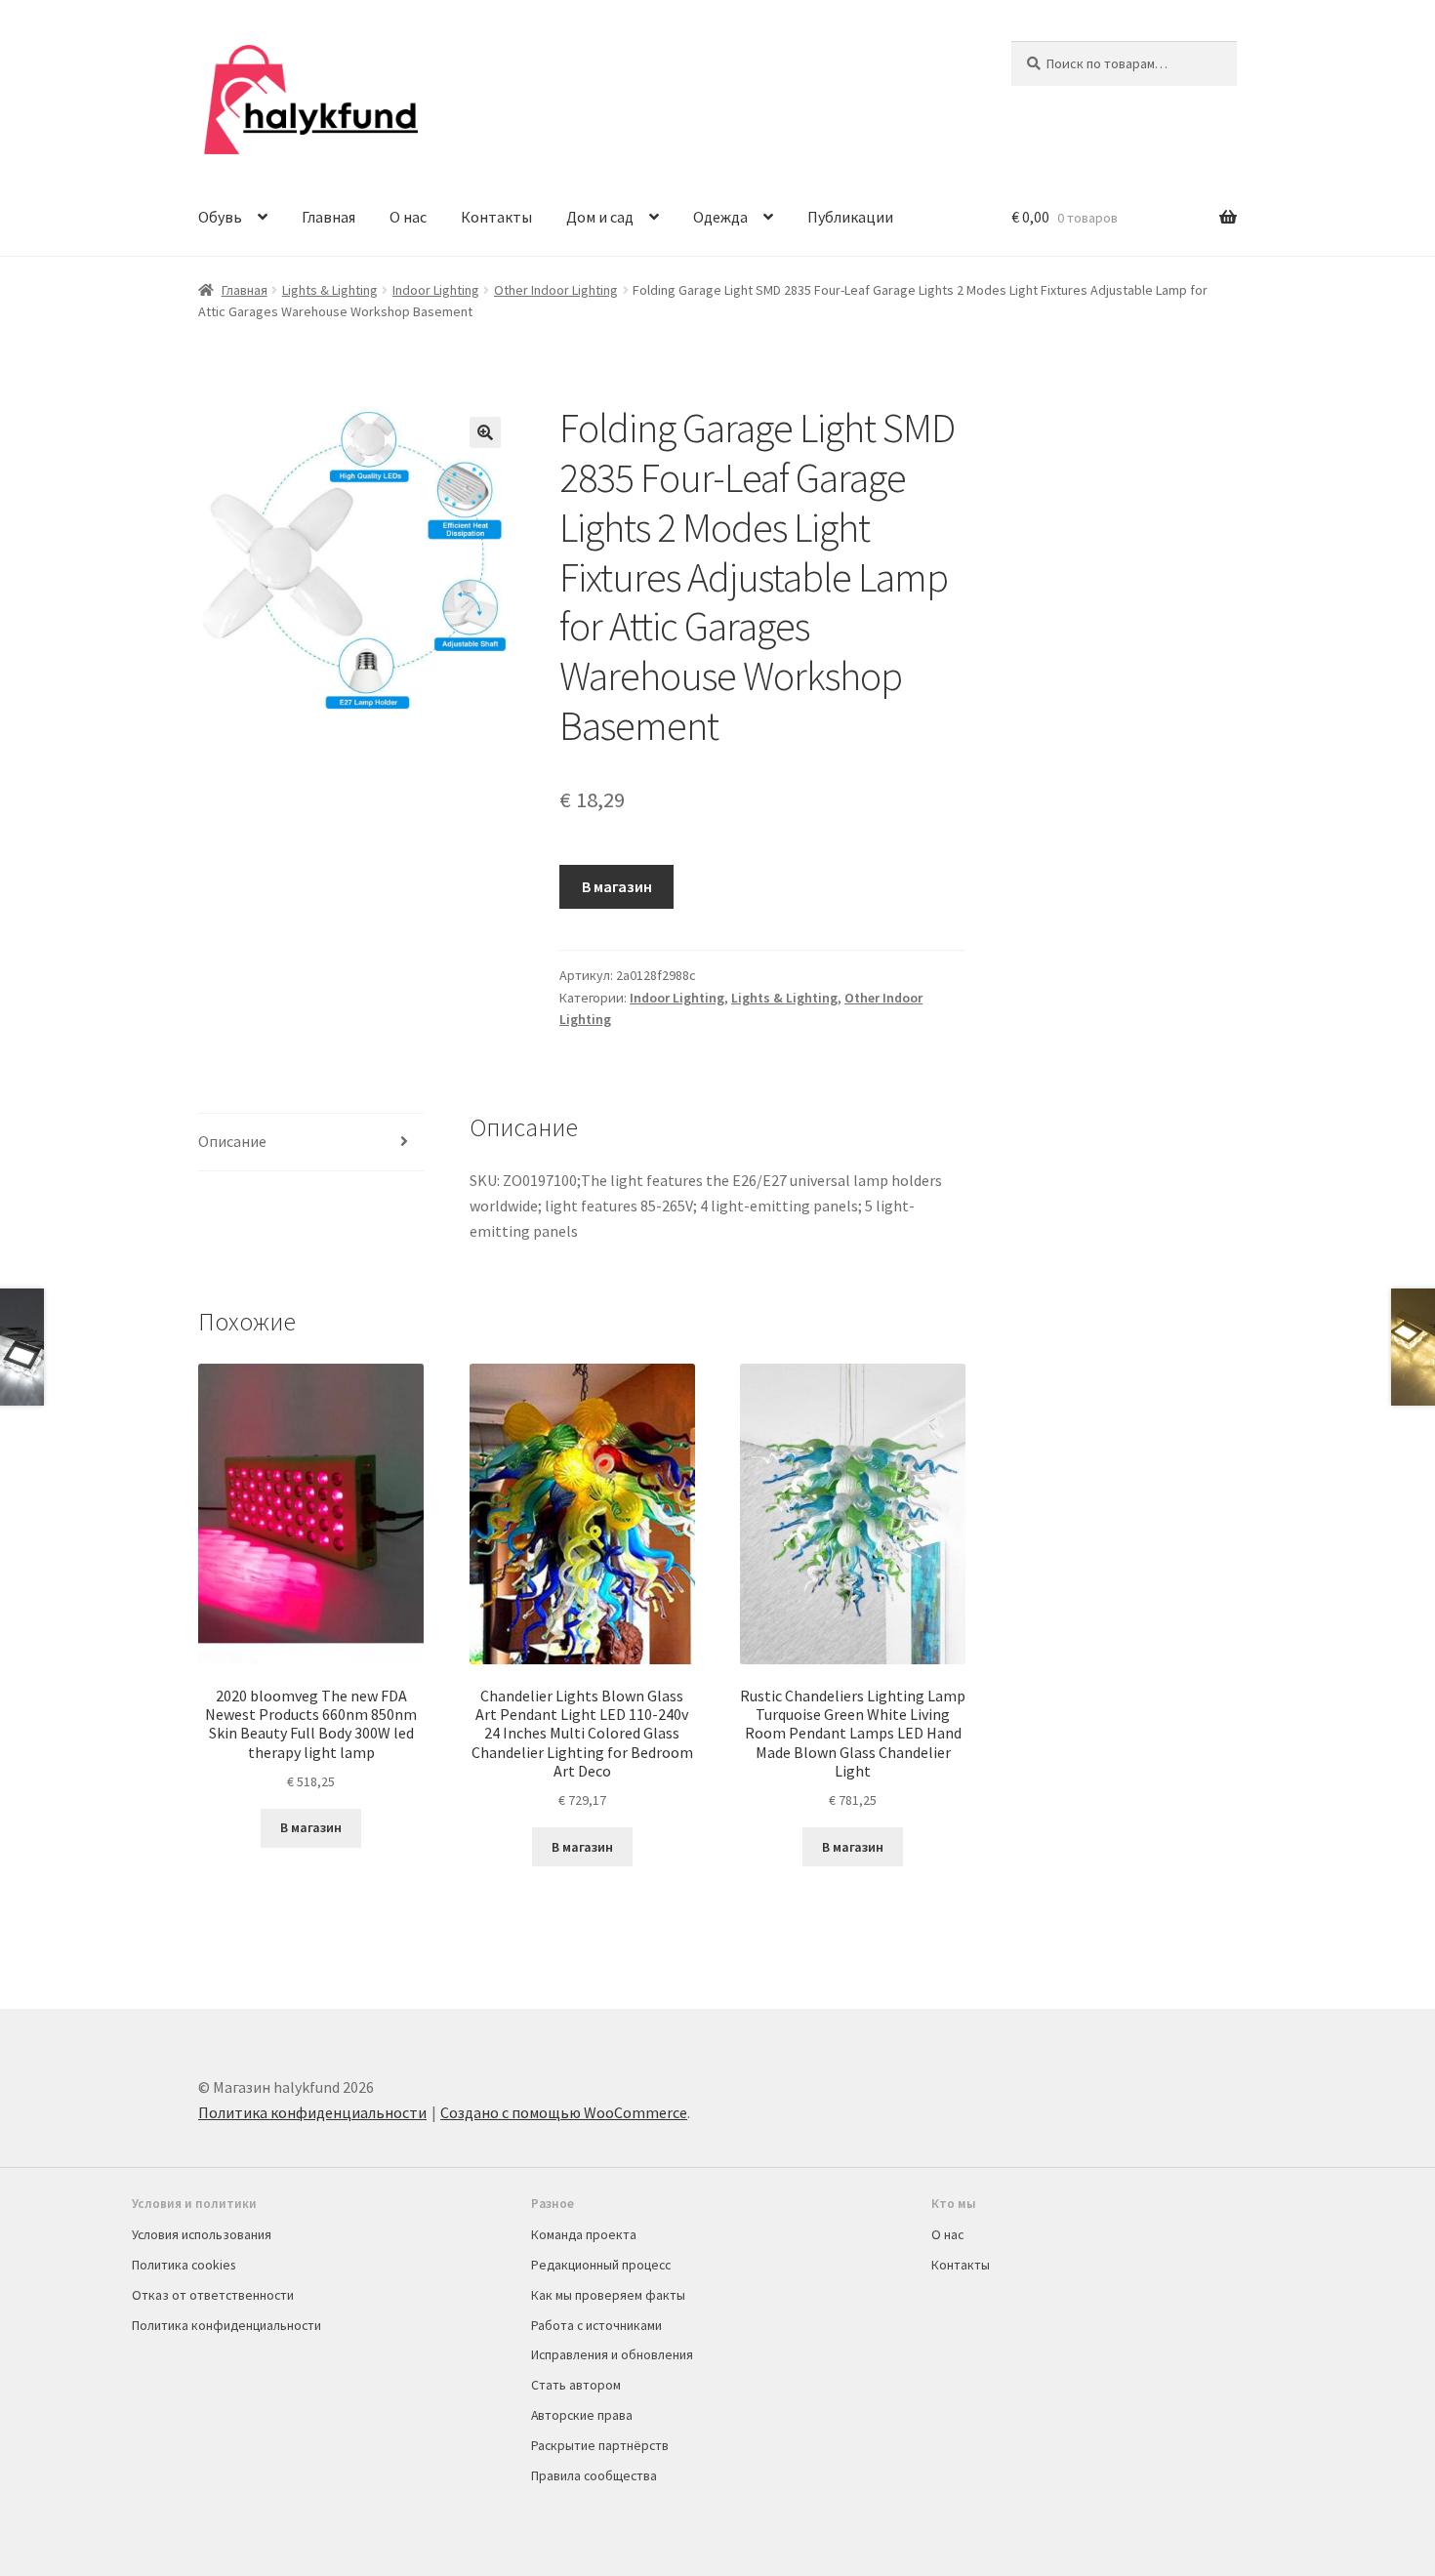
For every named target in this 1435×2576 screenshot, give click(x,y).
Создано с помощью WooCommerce (564, 2112)
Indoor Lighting (436, 290)
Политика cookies (184, 2265)
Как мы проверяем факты (608, 2295)
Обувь (220, 217)
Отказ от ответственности (213, 2295)
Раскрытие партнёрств (600, 2445)
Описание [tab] (232, 1141)
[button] (485, 432)
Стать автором (576, 2385)
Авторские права (582, 2415)
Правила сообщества (594, 2475)
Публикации (850, 217)
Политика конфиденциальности (312, 2112)
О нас (408, 217)
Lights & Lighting (330, 290)
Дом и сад (600, 217)
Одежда (720, 217)
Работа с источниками (596, 2325)
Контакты (496, 217)
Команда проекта (584, 2234)
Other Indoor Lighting (556, 290)
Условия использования (202, 2234)
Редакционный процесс (601, 2265)
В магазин (617, 886)
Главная (328, 217)
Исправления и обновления (612, 2354)
